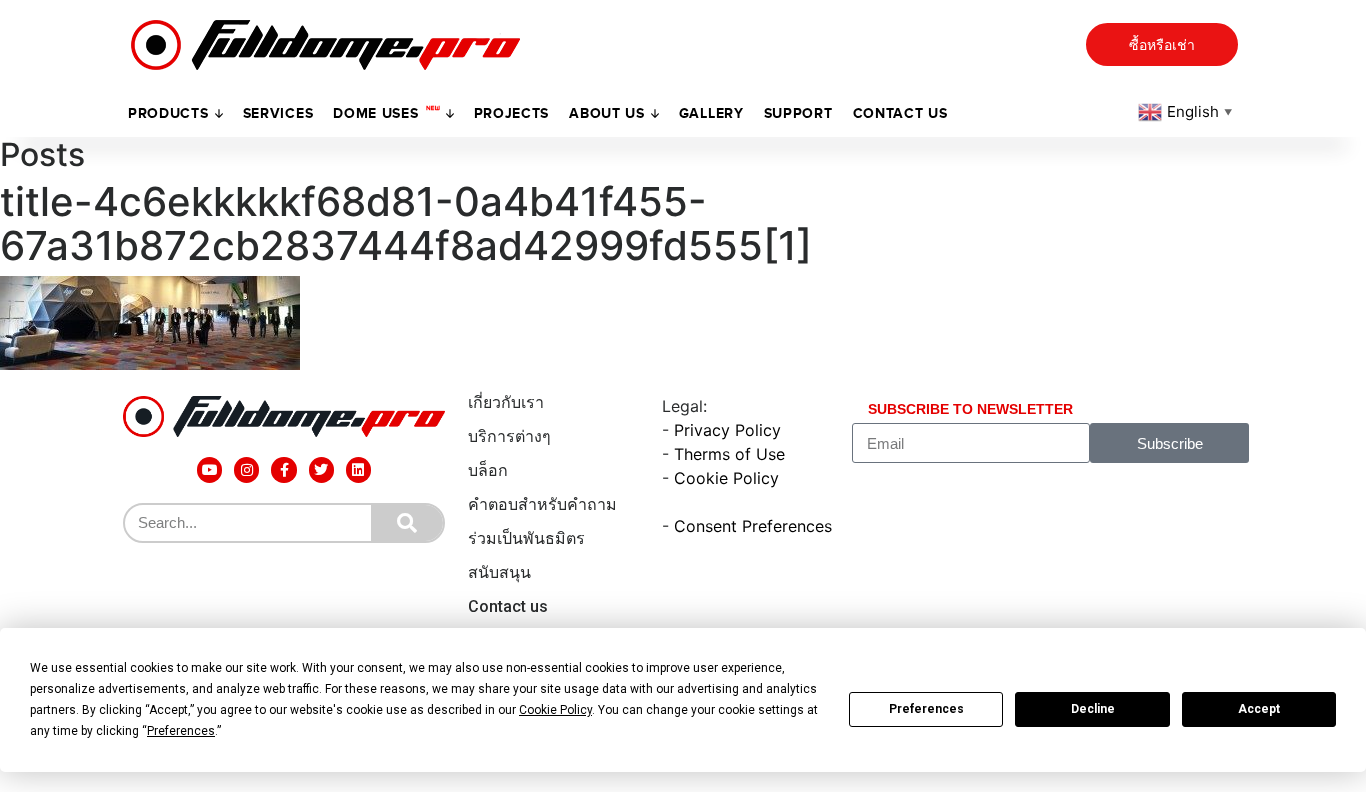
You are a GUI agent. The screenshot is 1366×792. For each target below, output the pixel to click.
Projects (512, 113)
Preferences (926, 709)
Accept (1259, 709)
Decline (1093, 709)
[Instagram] (246, 469)
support (798, 113)
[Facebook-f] (283, 469)
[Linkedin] (358, 469)
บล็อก (488, 470)
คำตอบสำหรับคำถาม (542, 504)
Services (278, 113)
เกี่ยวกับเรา (506, 402)
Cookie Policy (726, 478)
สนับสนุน (499, 572)
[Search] (407, 523)
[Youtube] (209, 469)
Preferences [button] (181, 731)
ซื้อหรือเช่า (1162, 45)
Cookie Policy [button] (555, 710)
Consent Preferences (753, 526)
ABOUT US (607, 113)
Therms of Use (729, 454)
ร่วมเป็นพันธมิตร (526, 538)
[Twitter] (321, 469)
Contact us (900, 113)
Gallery (711, 113)
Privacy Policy (727, 430)
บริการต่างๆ (509, 436)
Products (168, 113)
